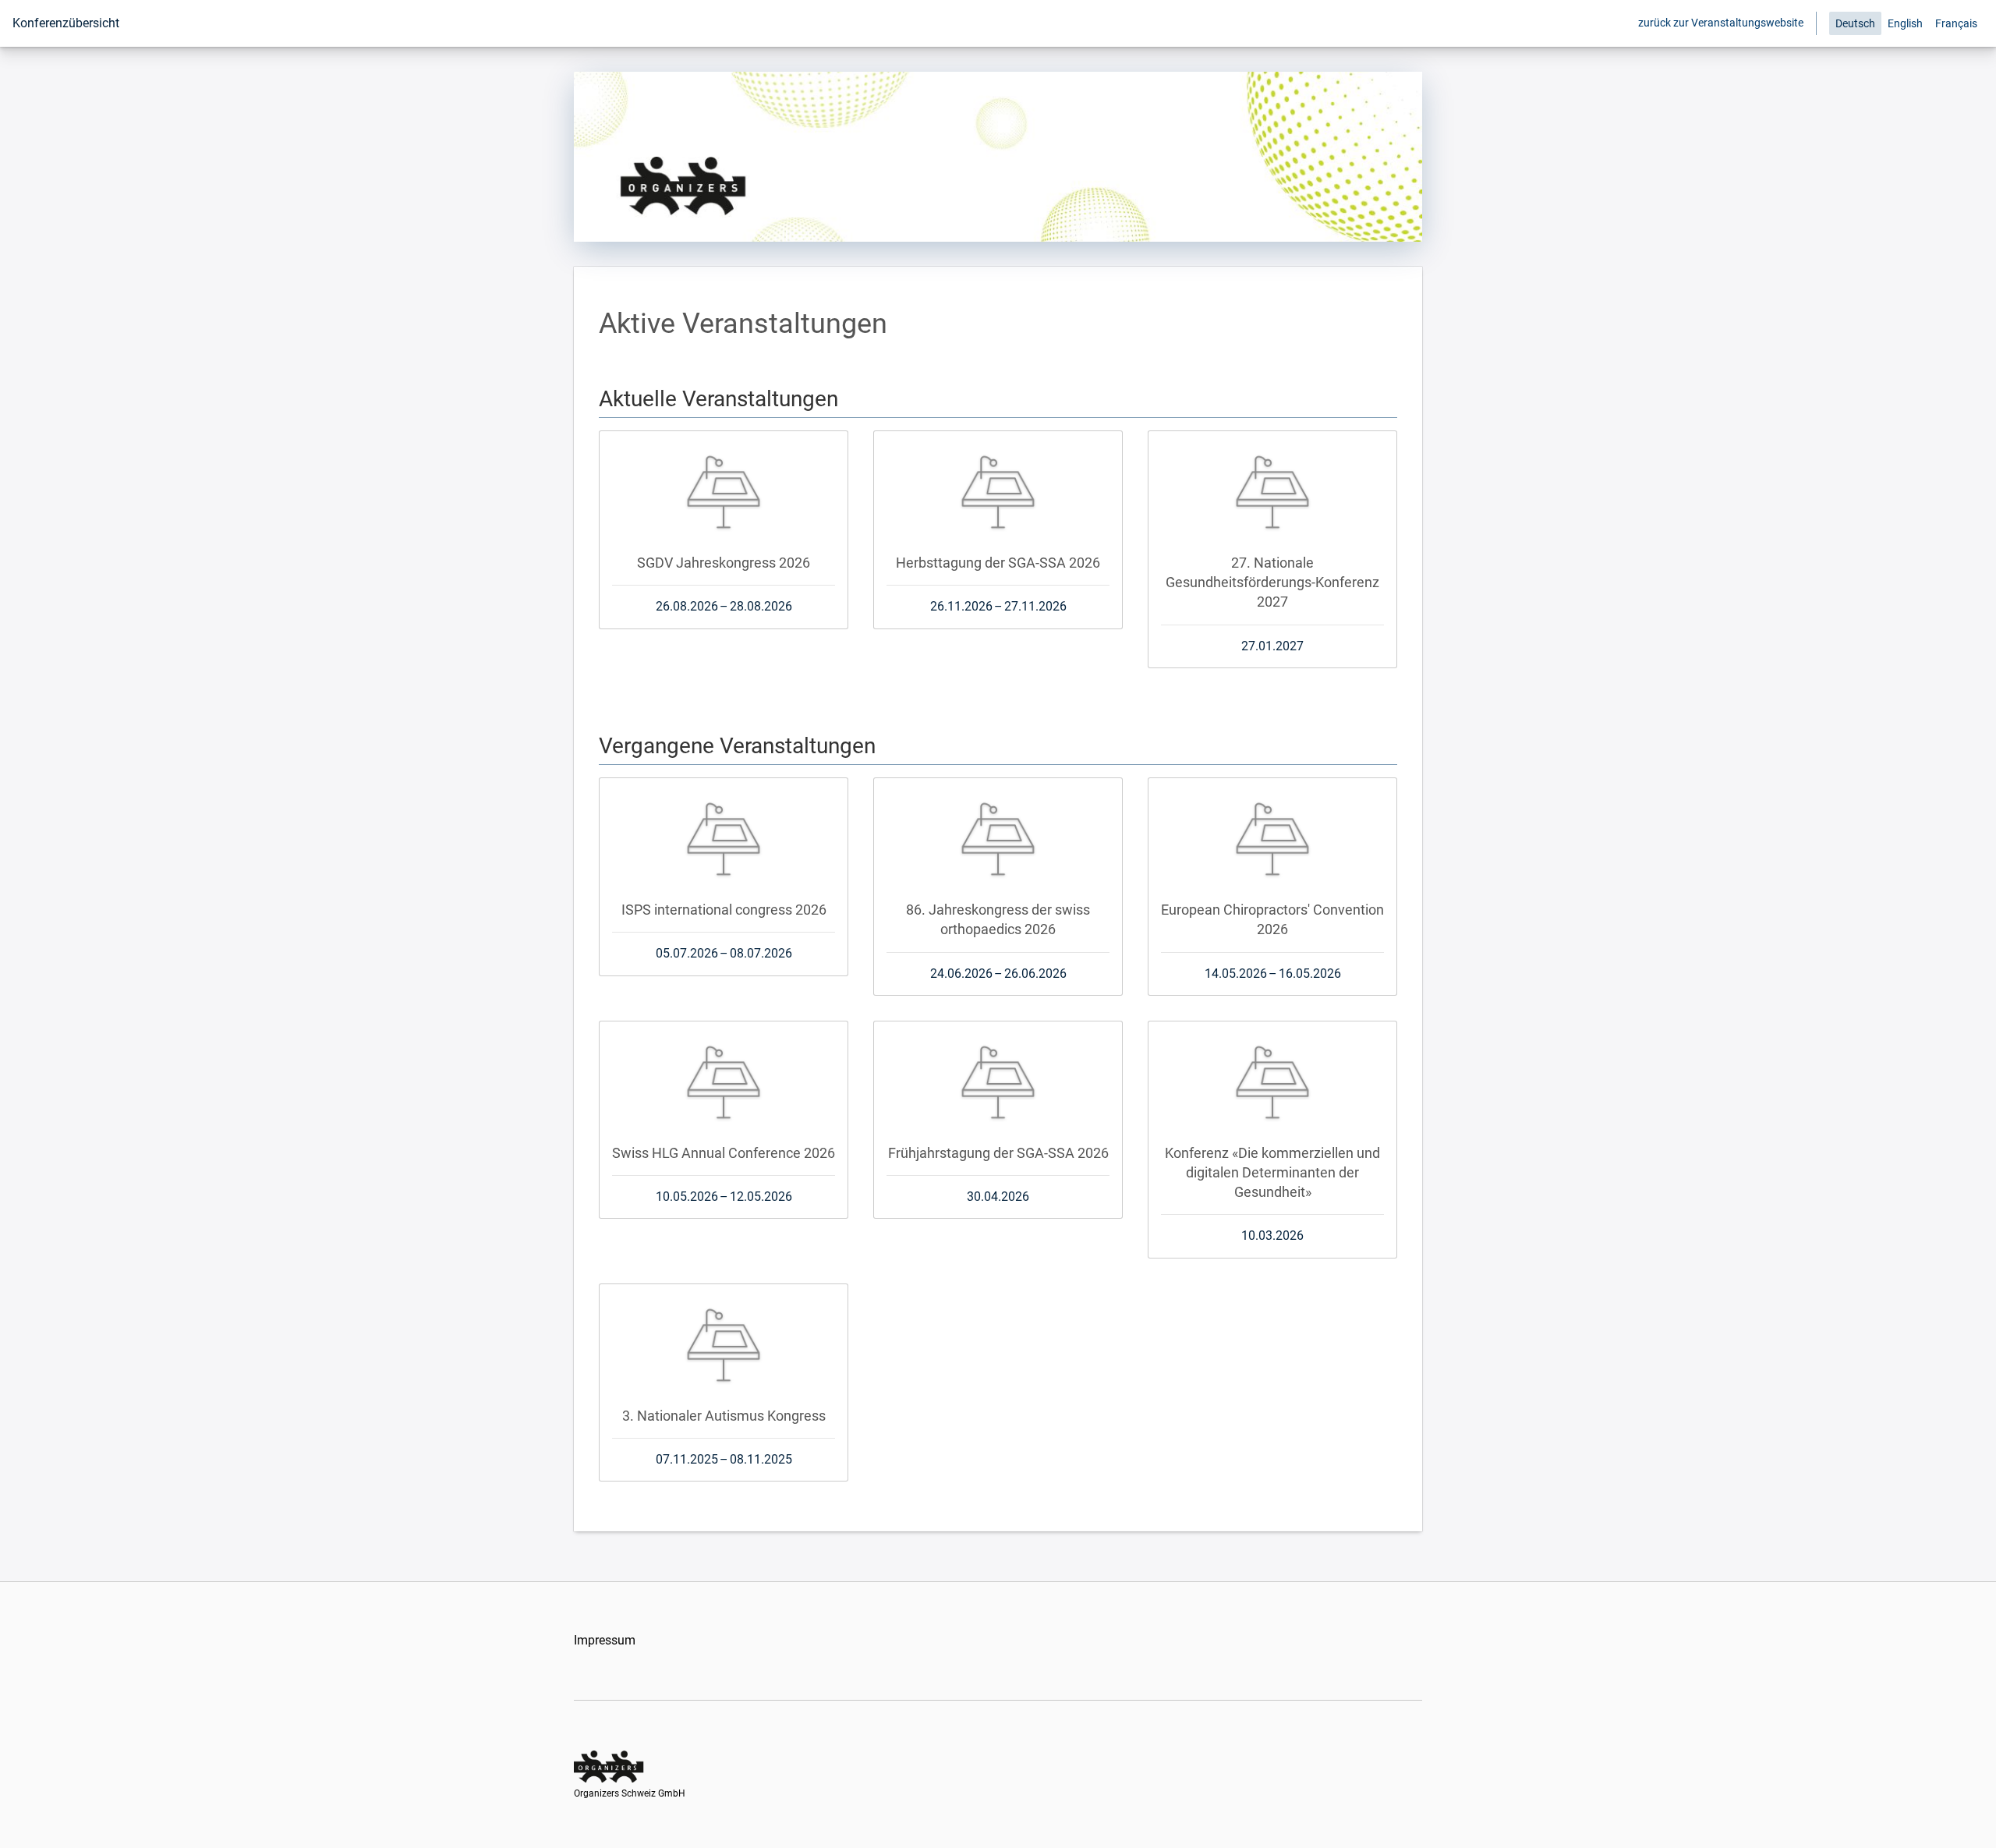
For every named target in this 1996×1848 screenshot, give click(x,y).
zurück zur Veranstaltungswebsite (1721, 23)
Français (1956, 23)
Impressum (605, 1640)
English (1905, 23)
